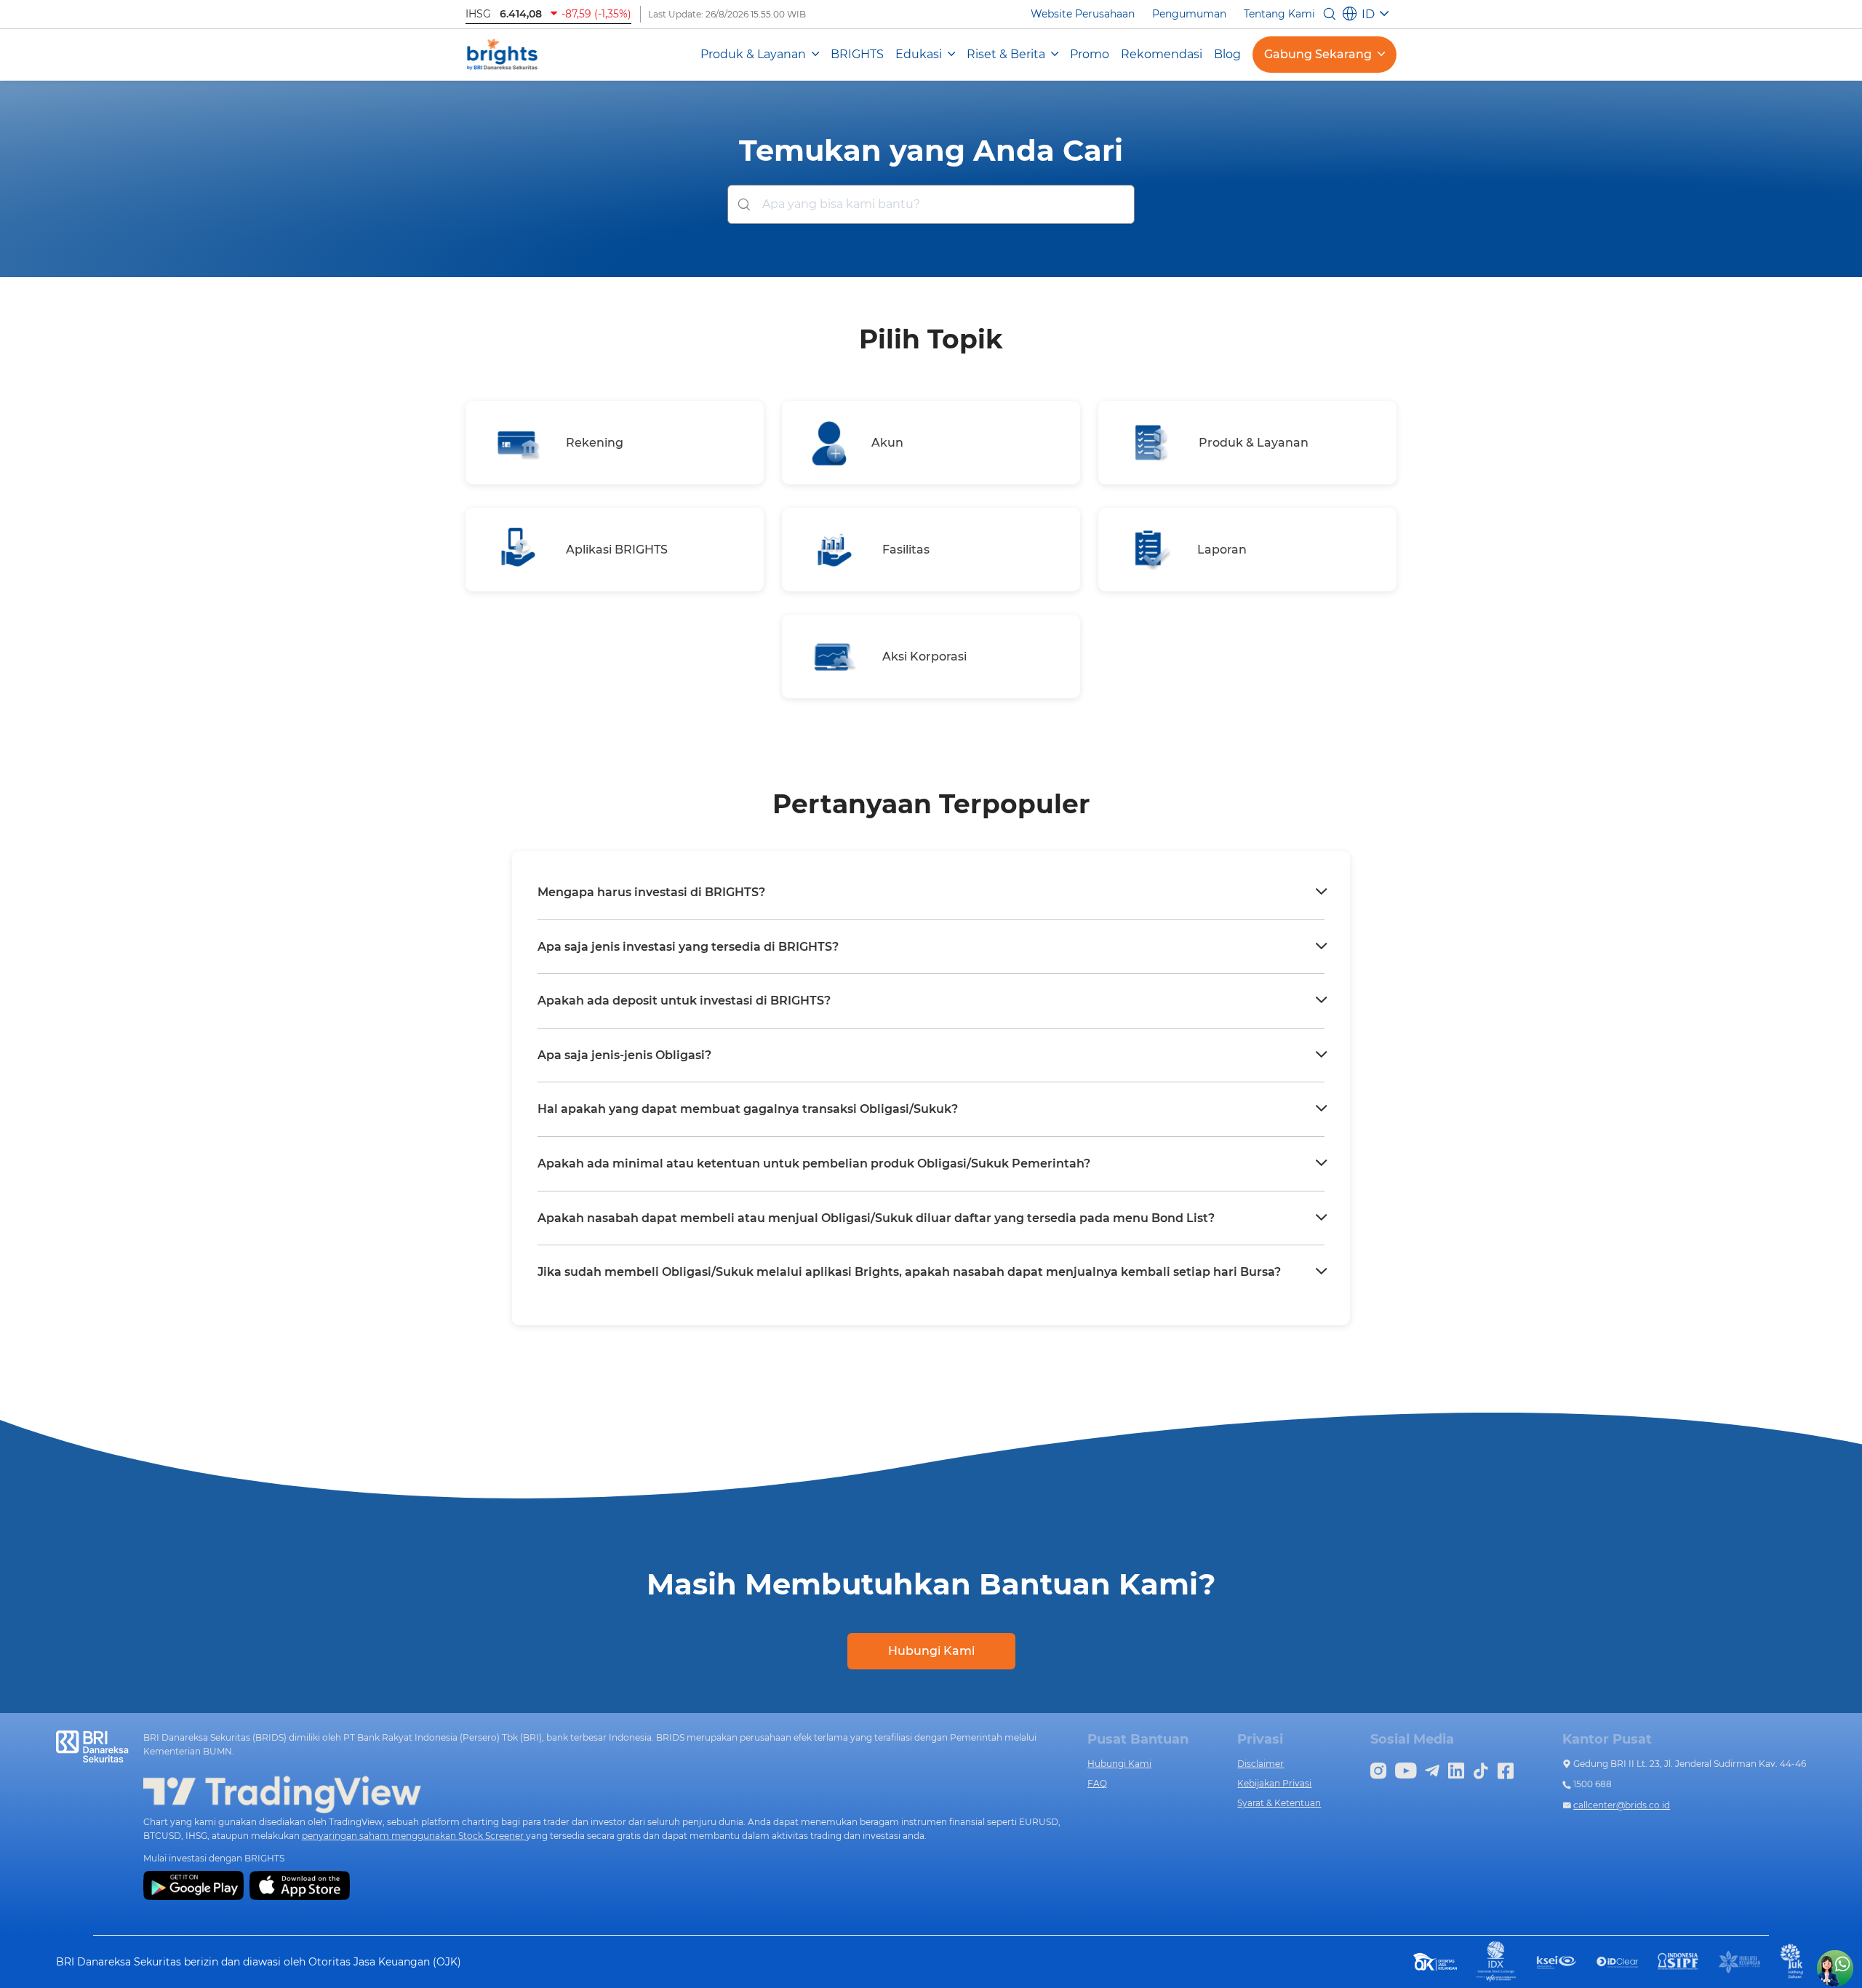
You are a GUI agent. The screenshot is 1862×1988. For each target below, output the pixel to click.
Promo (1090, 54)
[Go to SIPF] (1679, 1961)
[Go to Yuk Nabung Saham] (1793, 1961)
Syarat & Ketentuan (1279, 1803)
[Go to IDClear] (1618, 1962)
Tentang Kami (1279, 14)
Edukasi (919, 54)
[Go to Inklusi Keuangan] (1740, 1961)
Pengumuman (1189, 14)
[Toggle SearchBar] (1330, 14)
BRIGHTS (857, 54)
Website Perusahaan (1083, 14)
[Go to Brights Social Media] (1378, 1769)
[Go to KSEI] (1557, 1961)
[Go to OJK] (1435, 1961)
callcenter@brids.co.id (1622, 1805)
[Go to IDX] (1496, 1961)
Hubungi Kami (931, 1651)
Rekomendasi (1162, 54)
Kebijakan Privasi (1274, 1783)
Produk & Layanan (753, 54)
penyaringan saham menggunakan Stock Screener (414, 1836)
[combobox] (931, 204)
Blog (1227, 54)
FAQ (1097, 1783)
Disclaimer (1260, 1764)
